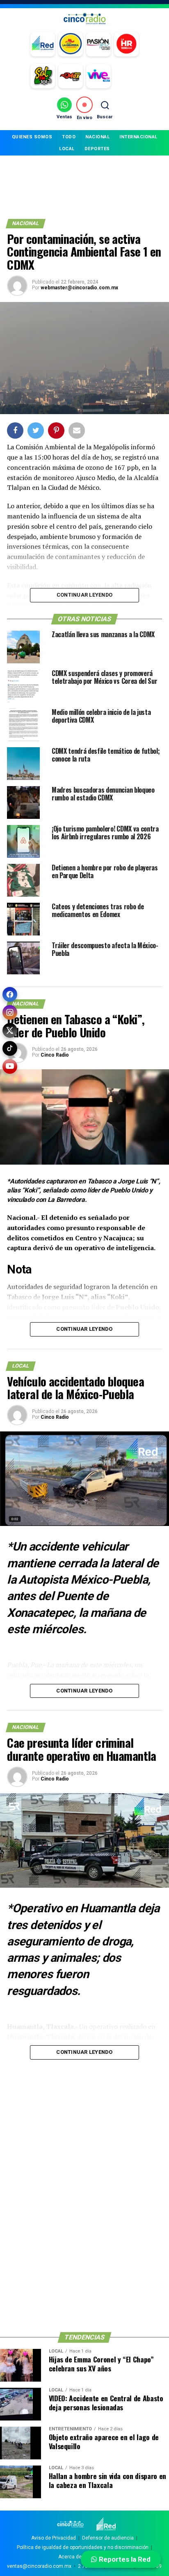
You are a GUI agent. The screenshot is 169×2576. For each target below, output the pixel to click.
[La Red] (43, 44)
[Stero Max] (71, 76)
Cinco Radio (55, 1055)
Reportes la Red (124, 2559)
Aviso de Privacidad (54, 2538)
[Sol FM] (43, 76)
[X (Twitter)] (10, 1030)
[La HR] (126, 44)
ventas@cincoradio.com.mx (39, 2566)
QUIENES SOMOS (32, 137)
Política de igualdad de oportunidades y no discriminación (83, 2547)
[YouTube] (10, 1066)
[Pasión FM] (98, 44)
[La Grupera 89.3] (71, 44)
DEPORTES (97, 149)
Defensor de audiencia (108, 2538)
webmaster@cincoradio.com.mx (79, 288)
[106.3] (98, 76)
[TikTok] (10, 1048)
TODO (69, 137)
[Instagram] (10, 1012)
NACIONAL (97, 137)
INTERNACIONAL (138, 137)
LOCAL (67, 149)
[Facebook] (10, 994)
